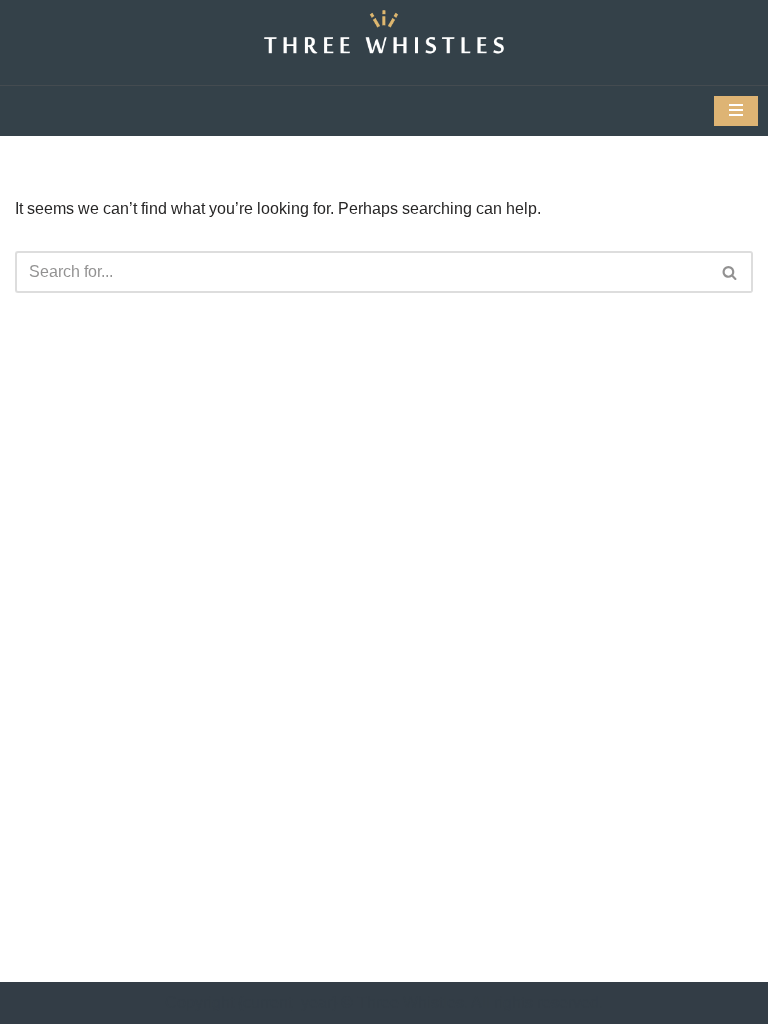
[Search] (730, 272)
